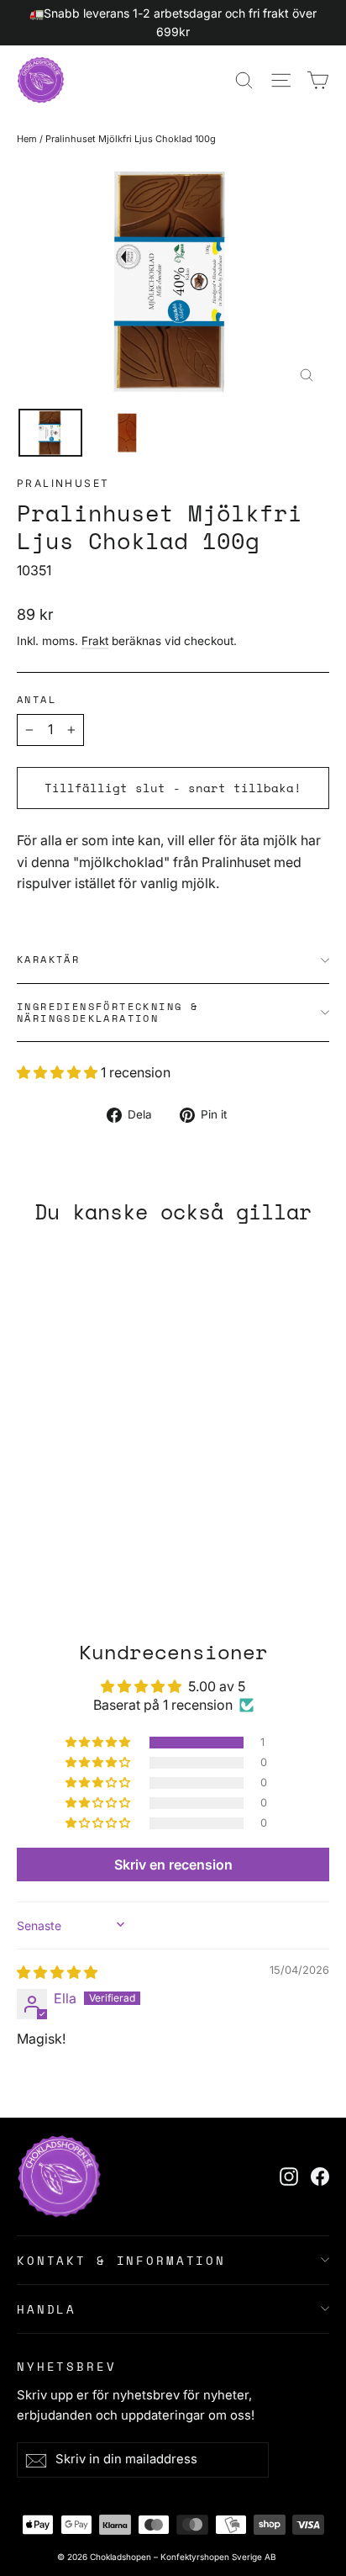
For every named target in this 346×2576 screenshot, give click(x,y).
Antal (37, 700)
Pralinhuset (63, 483)
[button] (59, 1072)
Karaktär (48, 959)
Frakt (95, 641)
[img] (57, 1972)
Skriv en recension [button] (173, 1865)
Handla (47, 2309)
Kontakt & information (121, 2260)
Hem (27, 139)
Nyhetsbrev (67, 2365)
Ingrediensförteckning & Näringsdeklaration (107, 1012)
